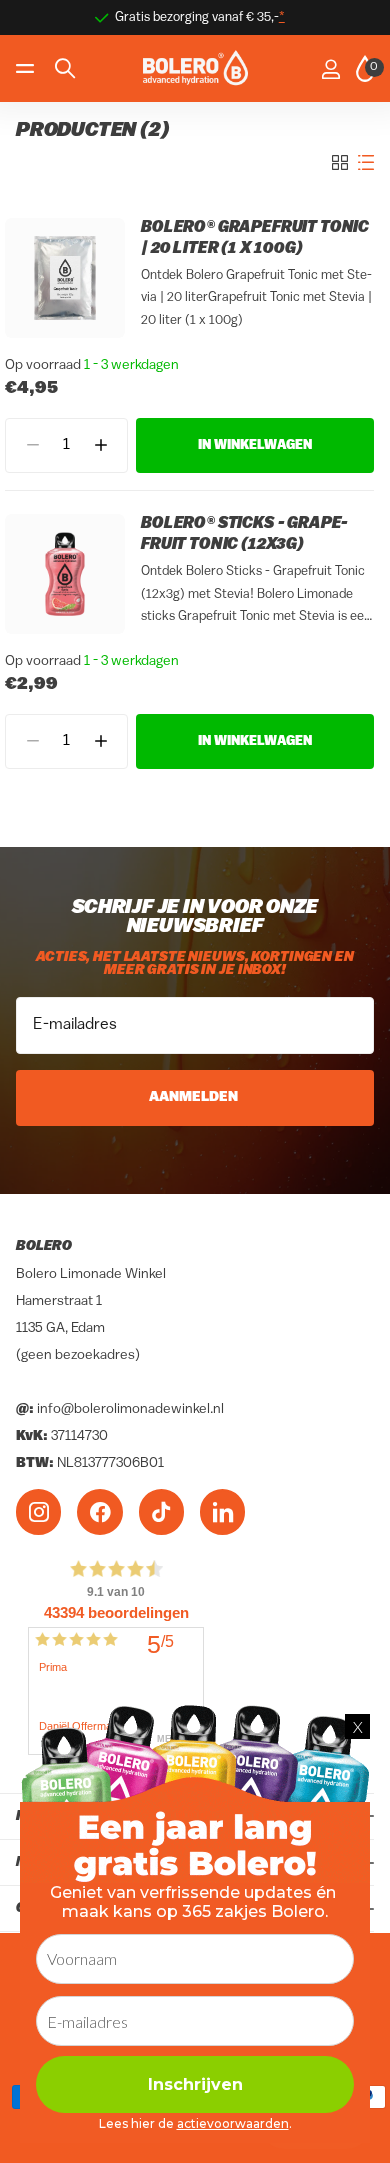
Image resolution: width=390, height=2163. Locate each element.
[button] (100, 445)
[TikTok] (161, 1512)
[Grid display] (340, 163)
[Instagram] (38, 1512)
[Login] (330, 69)
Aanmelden (195, 1097)
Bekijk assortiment (27, 68)
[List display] (366, 163)
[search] (65, 68)
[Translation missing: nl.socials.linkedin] (222, 1512)
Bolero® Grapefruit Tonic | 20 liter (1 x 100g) (255, 238)
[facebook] (99, 1512)
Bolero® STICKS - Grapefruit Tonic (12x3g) (244, 534)
